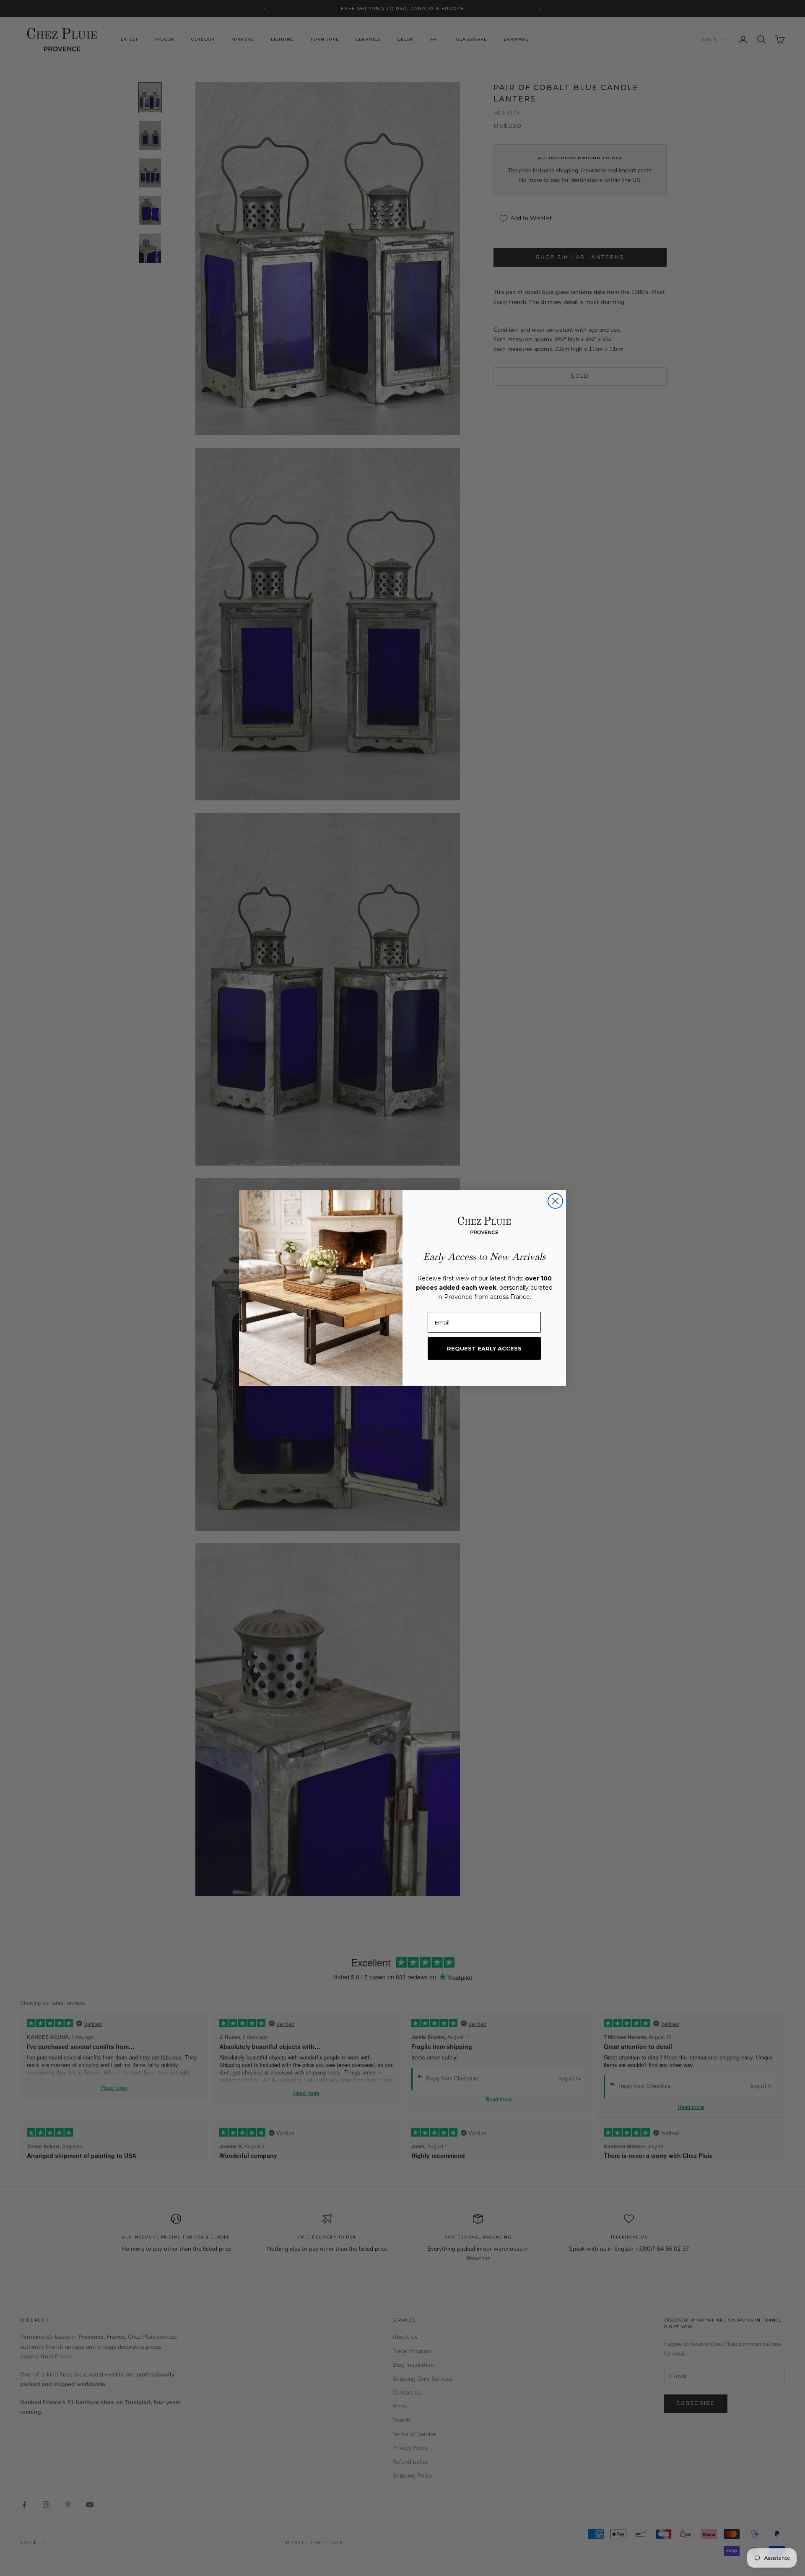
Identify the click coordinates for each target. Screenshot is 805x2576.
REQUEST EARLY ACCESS (484, 1348)
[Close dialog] (555, 1201)
